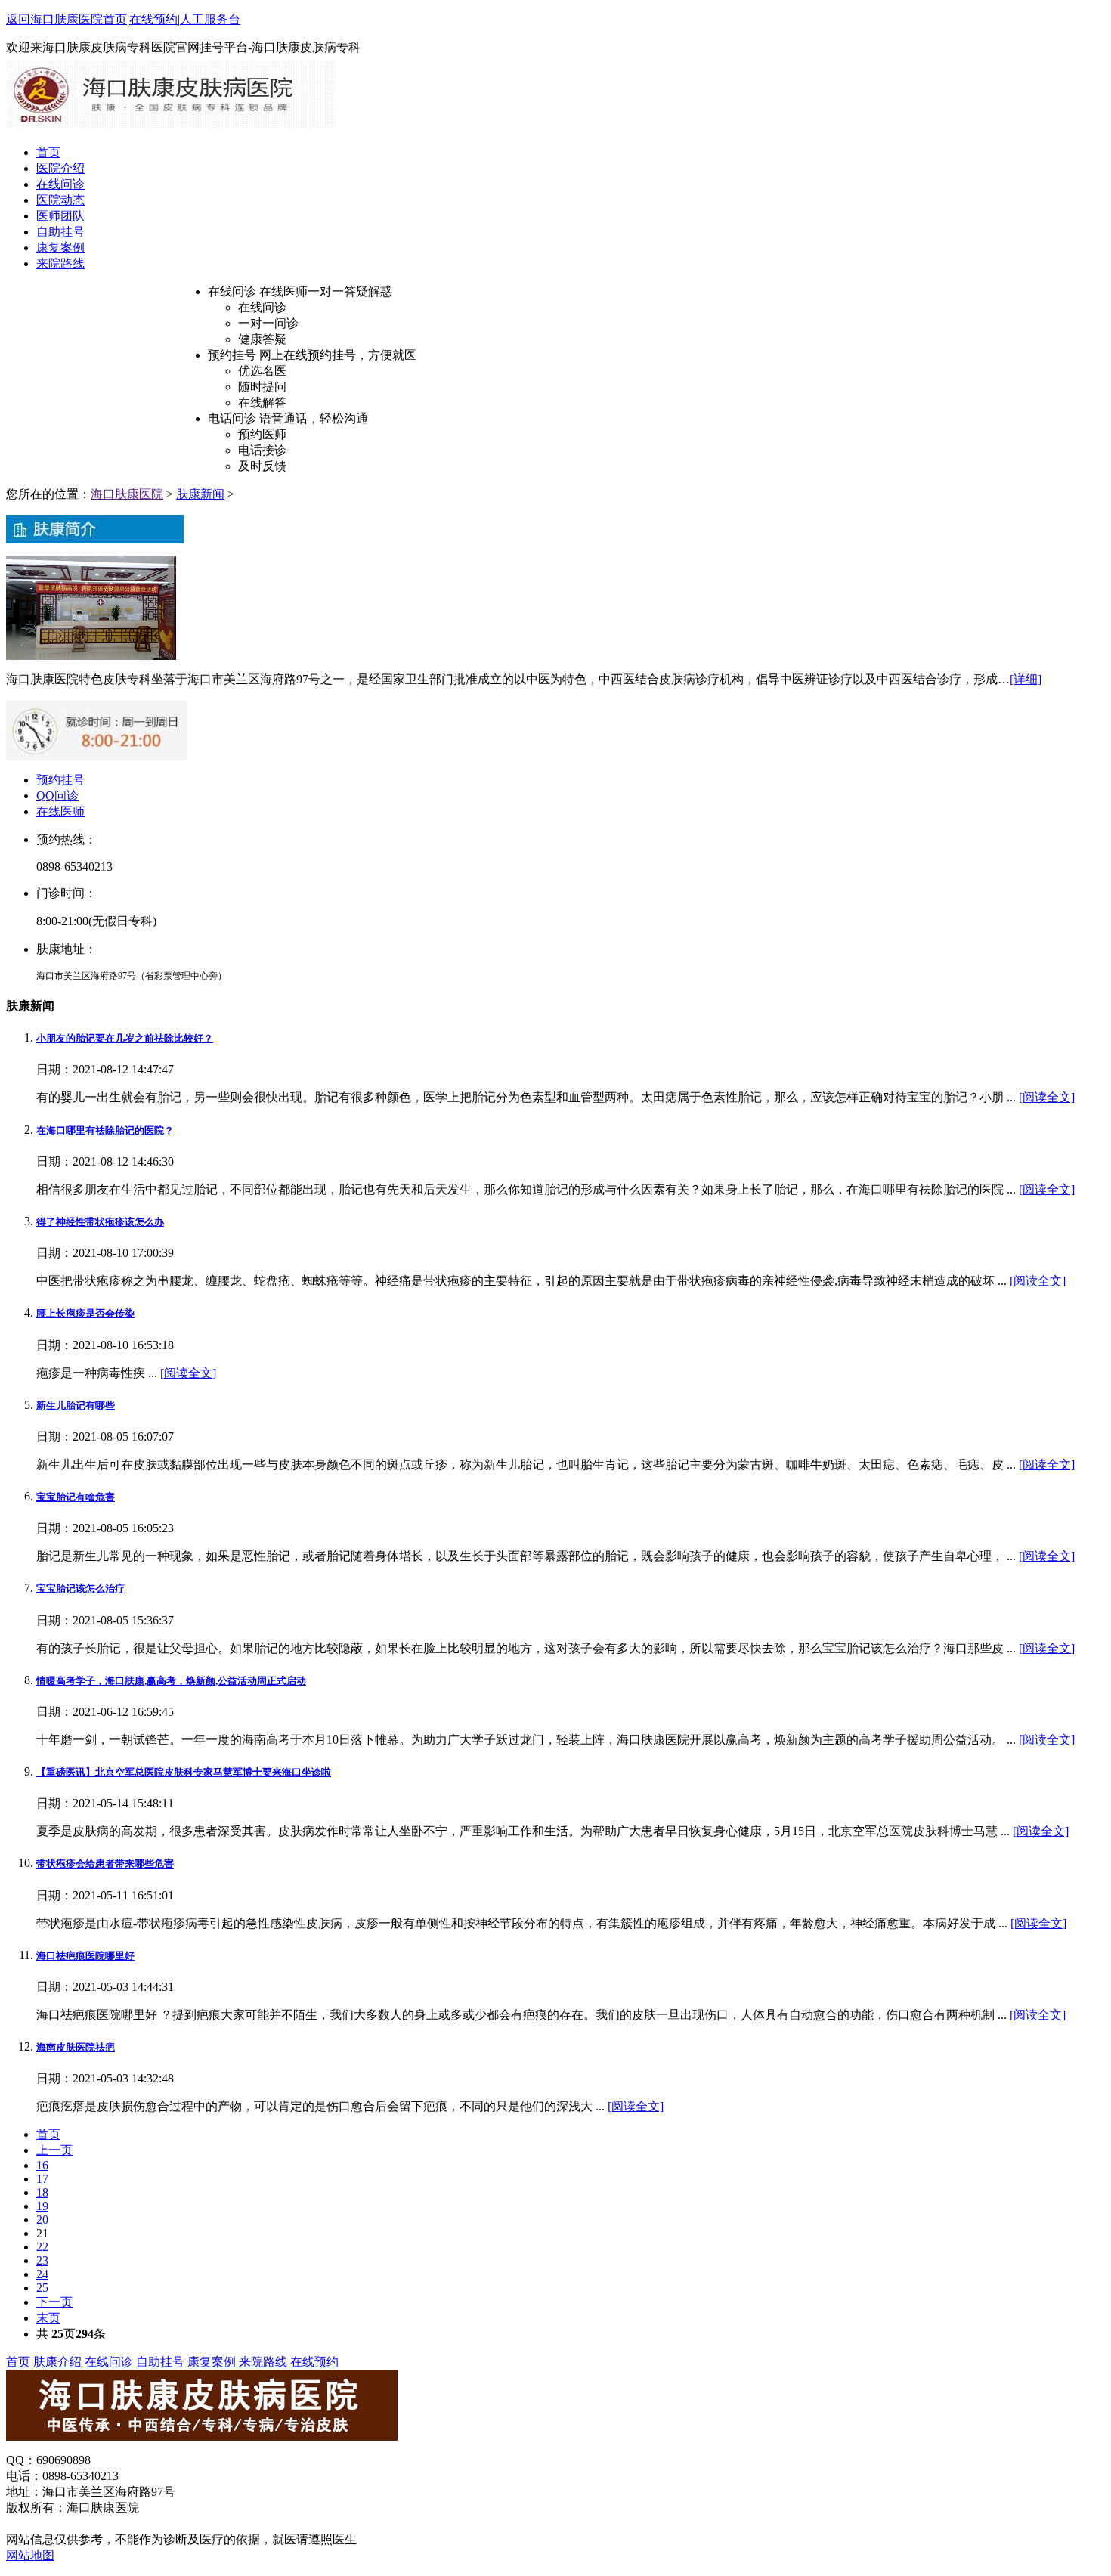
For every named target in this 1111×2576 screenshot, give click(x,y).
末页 (48, 2318)
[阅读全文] (1047, 1097)
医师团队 (60, 216)
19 (42, 2206)
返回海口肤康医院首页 (67, 19)
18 (42, 2192)
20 (42, 2220)
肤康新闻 (200, 494)
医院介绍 (60, 168)
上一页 (54, 2150)
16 (42, 2165)
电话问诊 (232, 418)
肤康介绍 (57, 2362)
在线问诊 (60, 184)
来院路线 (60, 263)
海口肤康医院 (127, 494)
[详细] (1026, 679)
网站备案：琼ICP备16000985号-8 (99, 2523)
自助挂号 (60, 232)
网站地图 (30, 2555)
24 (42, 2274)
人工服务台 (210, 19)
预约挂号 (232, 355)
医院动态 (60, 200)
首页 (48, 152)
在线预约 (153, 19)
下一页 (54, 2302)
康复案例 (60, 248)
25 (42, 2288)
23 (42, 2260)
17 (42, 2179)
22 (42, 2247)
